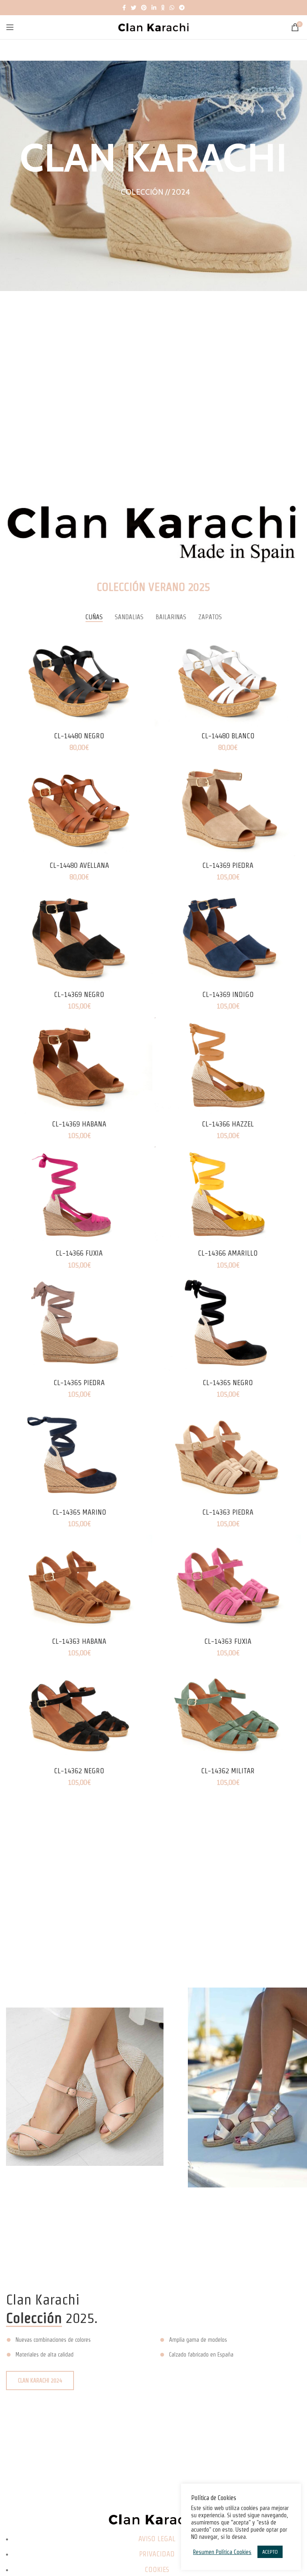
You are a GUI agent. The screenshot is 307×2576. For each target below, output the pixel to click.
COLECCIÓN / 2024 (155, 192)
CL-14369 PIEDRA (228, 865)
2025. (52, 2318)
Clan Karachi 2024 (40, 2381)
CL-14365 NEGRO (228, 1383)
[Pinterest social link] (144, 8)
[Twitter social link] (134, 8)
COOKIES (157, 2569)
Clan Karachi (153, 158)
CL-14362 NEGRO (79, 1771)
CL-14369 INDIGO (228, 994)
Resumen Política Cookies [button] (222, 2552)
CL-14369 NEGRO (79, 994)
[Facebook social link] (124, 8)
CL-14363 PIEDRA (228, 1512)
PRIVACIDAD (157, 2554)
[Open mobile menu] (10, 27)
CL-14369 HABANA (79, 1124)
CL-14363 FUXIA (228, 1641)
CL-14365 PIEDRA (79, 1383)
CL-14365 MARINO (79, 1512)
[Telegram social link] (182, 8)
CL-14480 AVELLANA (79, 865)
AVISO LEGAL (157, 2539)
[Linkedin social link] (154, 8)
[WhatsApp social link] (172, 8)
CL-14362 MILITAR (228, 1771)
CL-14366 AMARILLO (228, 1253)
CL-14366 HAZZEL (228, 1124)
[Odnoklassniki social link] (163, 8)
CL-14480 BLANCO (228, 736)
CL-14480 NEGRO (79, 736)
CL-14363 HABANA (79, 1641)
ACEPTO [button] (270, 2552)
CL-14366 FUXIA (79, 1253)
